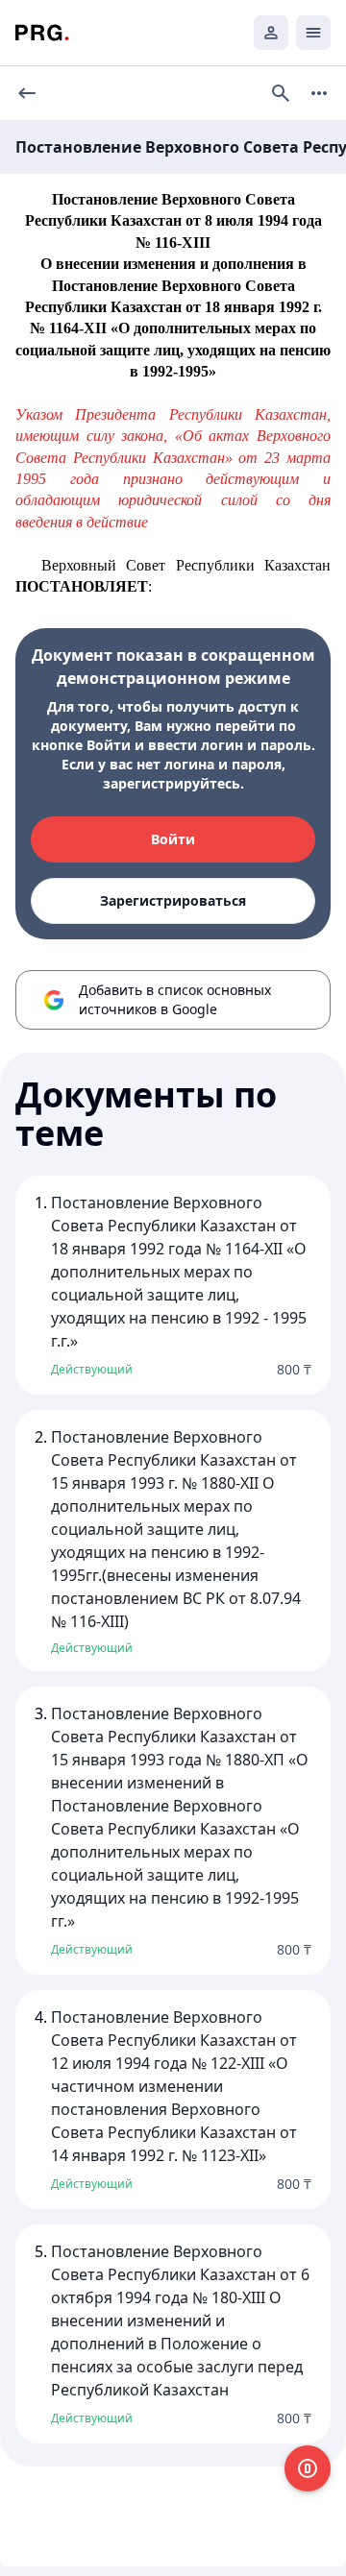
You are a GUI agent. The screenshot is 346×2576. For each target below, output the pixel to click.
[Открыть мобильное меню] (313, 33)
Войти (173, 839)
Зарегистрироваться (173, 900)
